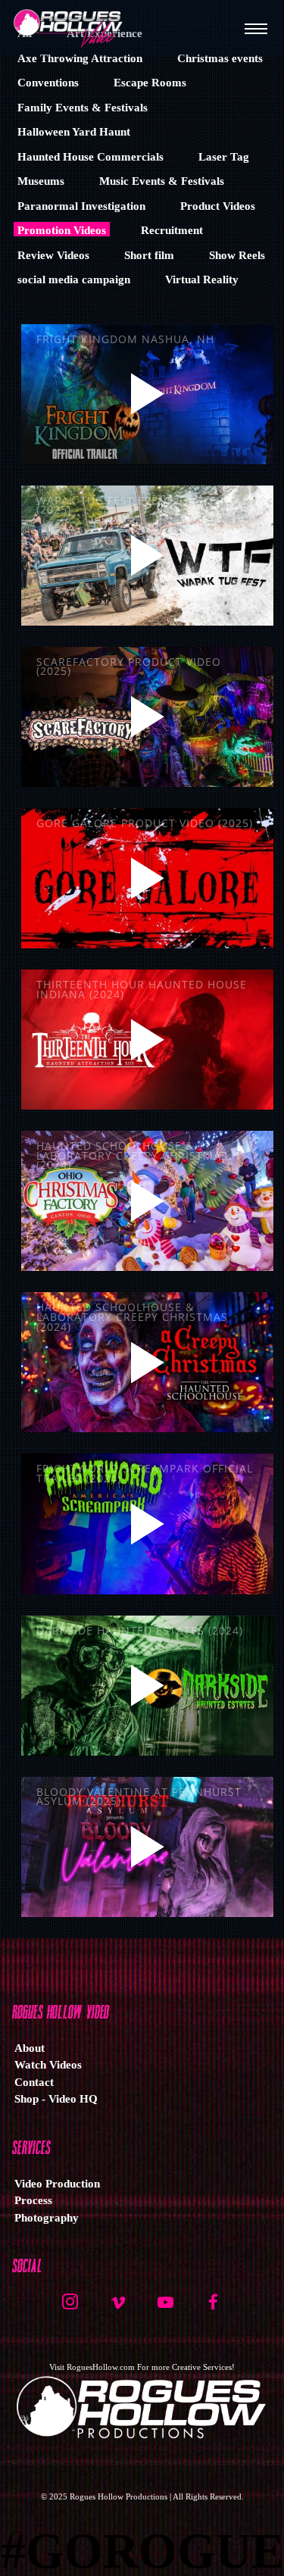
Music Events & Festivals (162, 181)
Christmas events (220, 58)
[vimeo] (118, 2308)
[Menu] (256, 28)
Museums (41, 181)
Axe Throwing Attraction (80, 58)
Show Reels (237, 255)
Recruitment (172, 230)
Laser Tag (224, 157)
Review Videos (53, 255)
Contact (34, 2082)
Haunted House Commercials (91, 157)
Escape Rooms (150, 83)
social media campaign (74, 279)
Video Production (57, 2184)
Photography (47, 2218)
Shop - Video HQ (56, 2099)
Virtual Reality (202, 279)
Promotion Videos (62, 230)
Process (33, 2200)
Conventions (48, 83)
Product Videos (218, 206)
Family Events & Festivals (83, 108)
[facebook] (214, 2308)
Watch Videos (48, 2065)
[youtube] (165, 2310)
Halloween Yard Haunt (74, 132)
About (30, 2048)
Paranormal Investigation (81, 206)
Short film (149, 255)
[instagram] (70, 2308)
